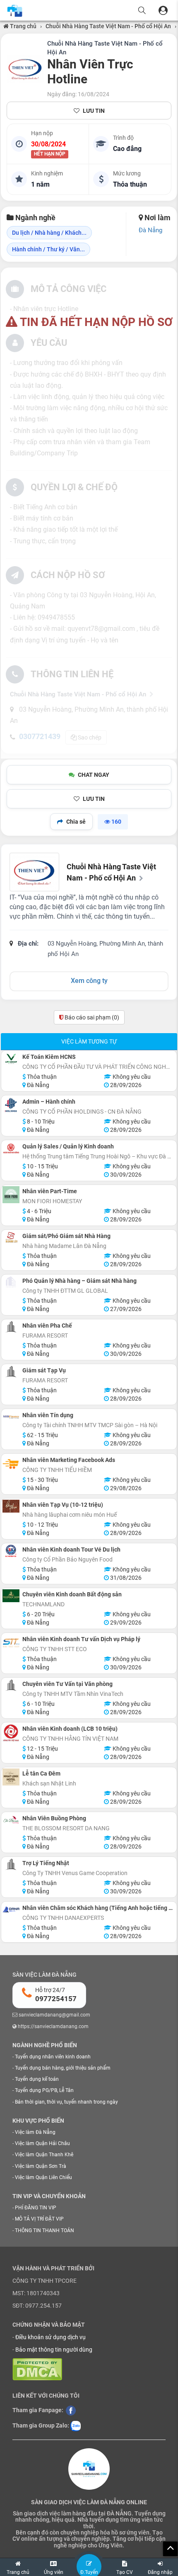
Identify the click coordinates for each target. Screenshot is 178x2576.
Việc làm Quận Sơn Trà (41, 2166)
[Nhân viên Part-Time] (11, 1195)
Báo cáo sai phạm (91, 1017)
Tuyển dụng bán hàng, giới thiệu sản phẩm (63, 2068)
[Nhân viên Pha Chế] (11, 1327)
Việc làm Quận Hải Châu (42, 2143)
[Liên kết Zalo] (76, 2425)
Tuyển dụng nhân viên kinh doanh (53, 2057)
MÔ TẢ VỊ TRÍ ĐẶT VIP (39, 2219)
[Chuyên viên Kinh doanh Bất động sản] (11, 1596)
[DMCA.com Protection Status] (37, 2369)
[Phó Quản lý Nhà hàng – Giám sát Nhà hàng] (11, 1282)
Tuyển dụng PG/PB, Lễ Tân (44, 2090)
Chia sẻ (76, 822)
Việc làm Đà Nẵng (35, 2132)
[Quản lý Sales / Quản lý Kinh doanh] (11, 1150)
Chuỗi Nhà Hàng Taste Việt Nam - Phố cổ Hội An (108, 26)
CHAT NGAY (94, 775)
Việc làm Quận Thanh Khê (44, 2155)
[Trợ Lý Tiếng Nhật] (11, 1864)
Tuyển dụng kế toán (37, 2079)
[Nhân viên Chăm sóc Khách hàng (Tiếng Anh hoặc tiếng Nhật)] (11, 1909)
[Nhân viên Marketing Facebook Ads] (11, 1463)
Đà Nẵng (150, 230)
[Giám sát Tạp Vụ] (11, 1372)
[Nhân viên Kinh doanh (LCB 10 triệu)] (11, 1733)
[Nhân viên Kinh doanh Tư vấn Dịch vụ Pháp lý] (11, 1643)
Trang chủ (23, 26)
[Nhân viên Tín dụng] (11, 1417)
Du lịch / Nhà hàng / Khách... (49, 233)
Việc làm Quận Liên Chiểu (43, 2177)
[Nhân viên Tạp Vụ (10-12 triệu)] (11, 1506)
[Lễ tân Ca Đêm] (11, 1777)
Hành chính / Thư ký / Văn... (48, 249)
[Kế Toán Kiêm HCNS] (11, 1059)
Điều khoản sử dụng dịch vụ (51, 2337)
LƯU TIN (94, 111)
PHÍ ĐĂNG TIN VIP (36, 2208)
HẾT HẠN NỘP (50, 154)
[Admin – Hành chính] (11, 1105)
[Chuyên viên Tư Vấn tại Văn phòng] (11, 1685)
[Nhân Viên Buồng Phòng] (11, 1820)
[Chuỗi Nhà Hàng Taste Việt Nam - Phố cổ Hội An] (25, 69)
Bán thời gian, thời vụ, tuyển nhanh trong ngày (66, 2102)
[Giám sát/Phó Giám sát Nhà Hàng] (11, 1237)
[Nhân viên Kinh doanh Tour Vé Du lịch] (11, 1551)
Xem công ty (89, 981)
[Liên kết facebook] (71, 2410)
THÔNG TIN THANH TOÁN (44, 2231)
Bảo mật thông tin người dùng (54, 2350)
